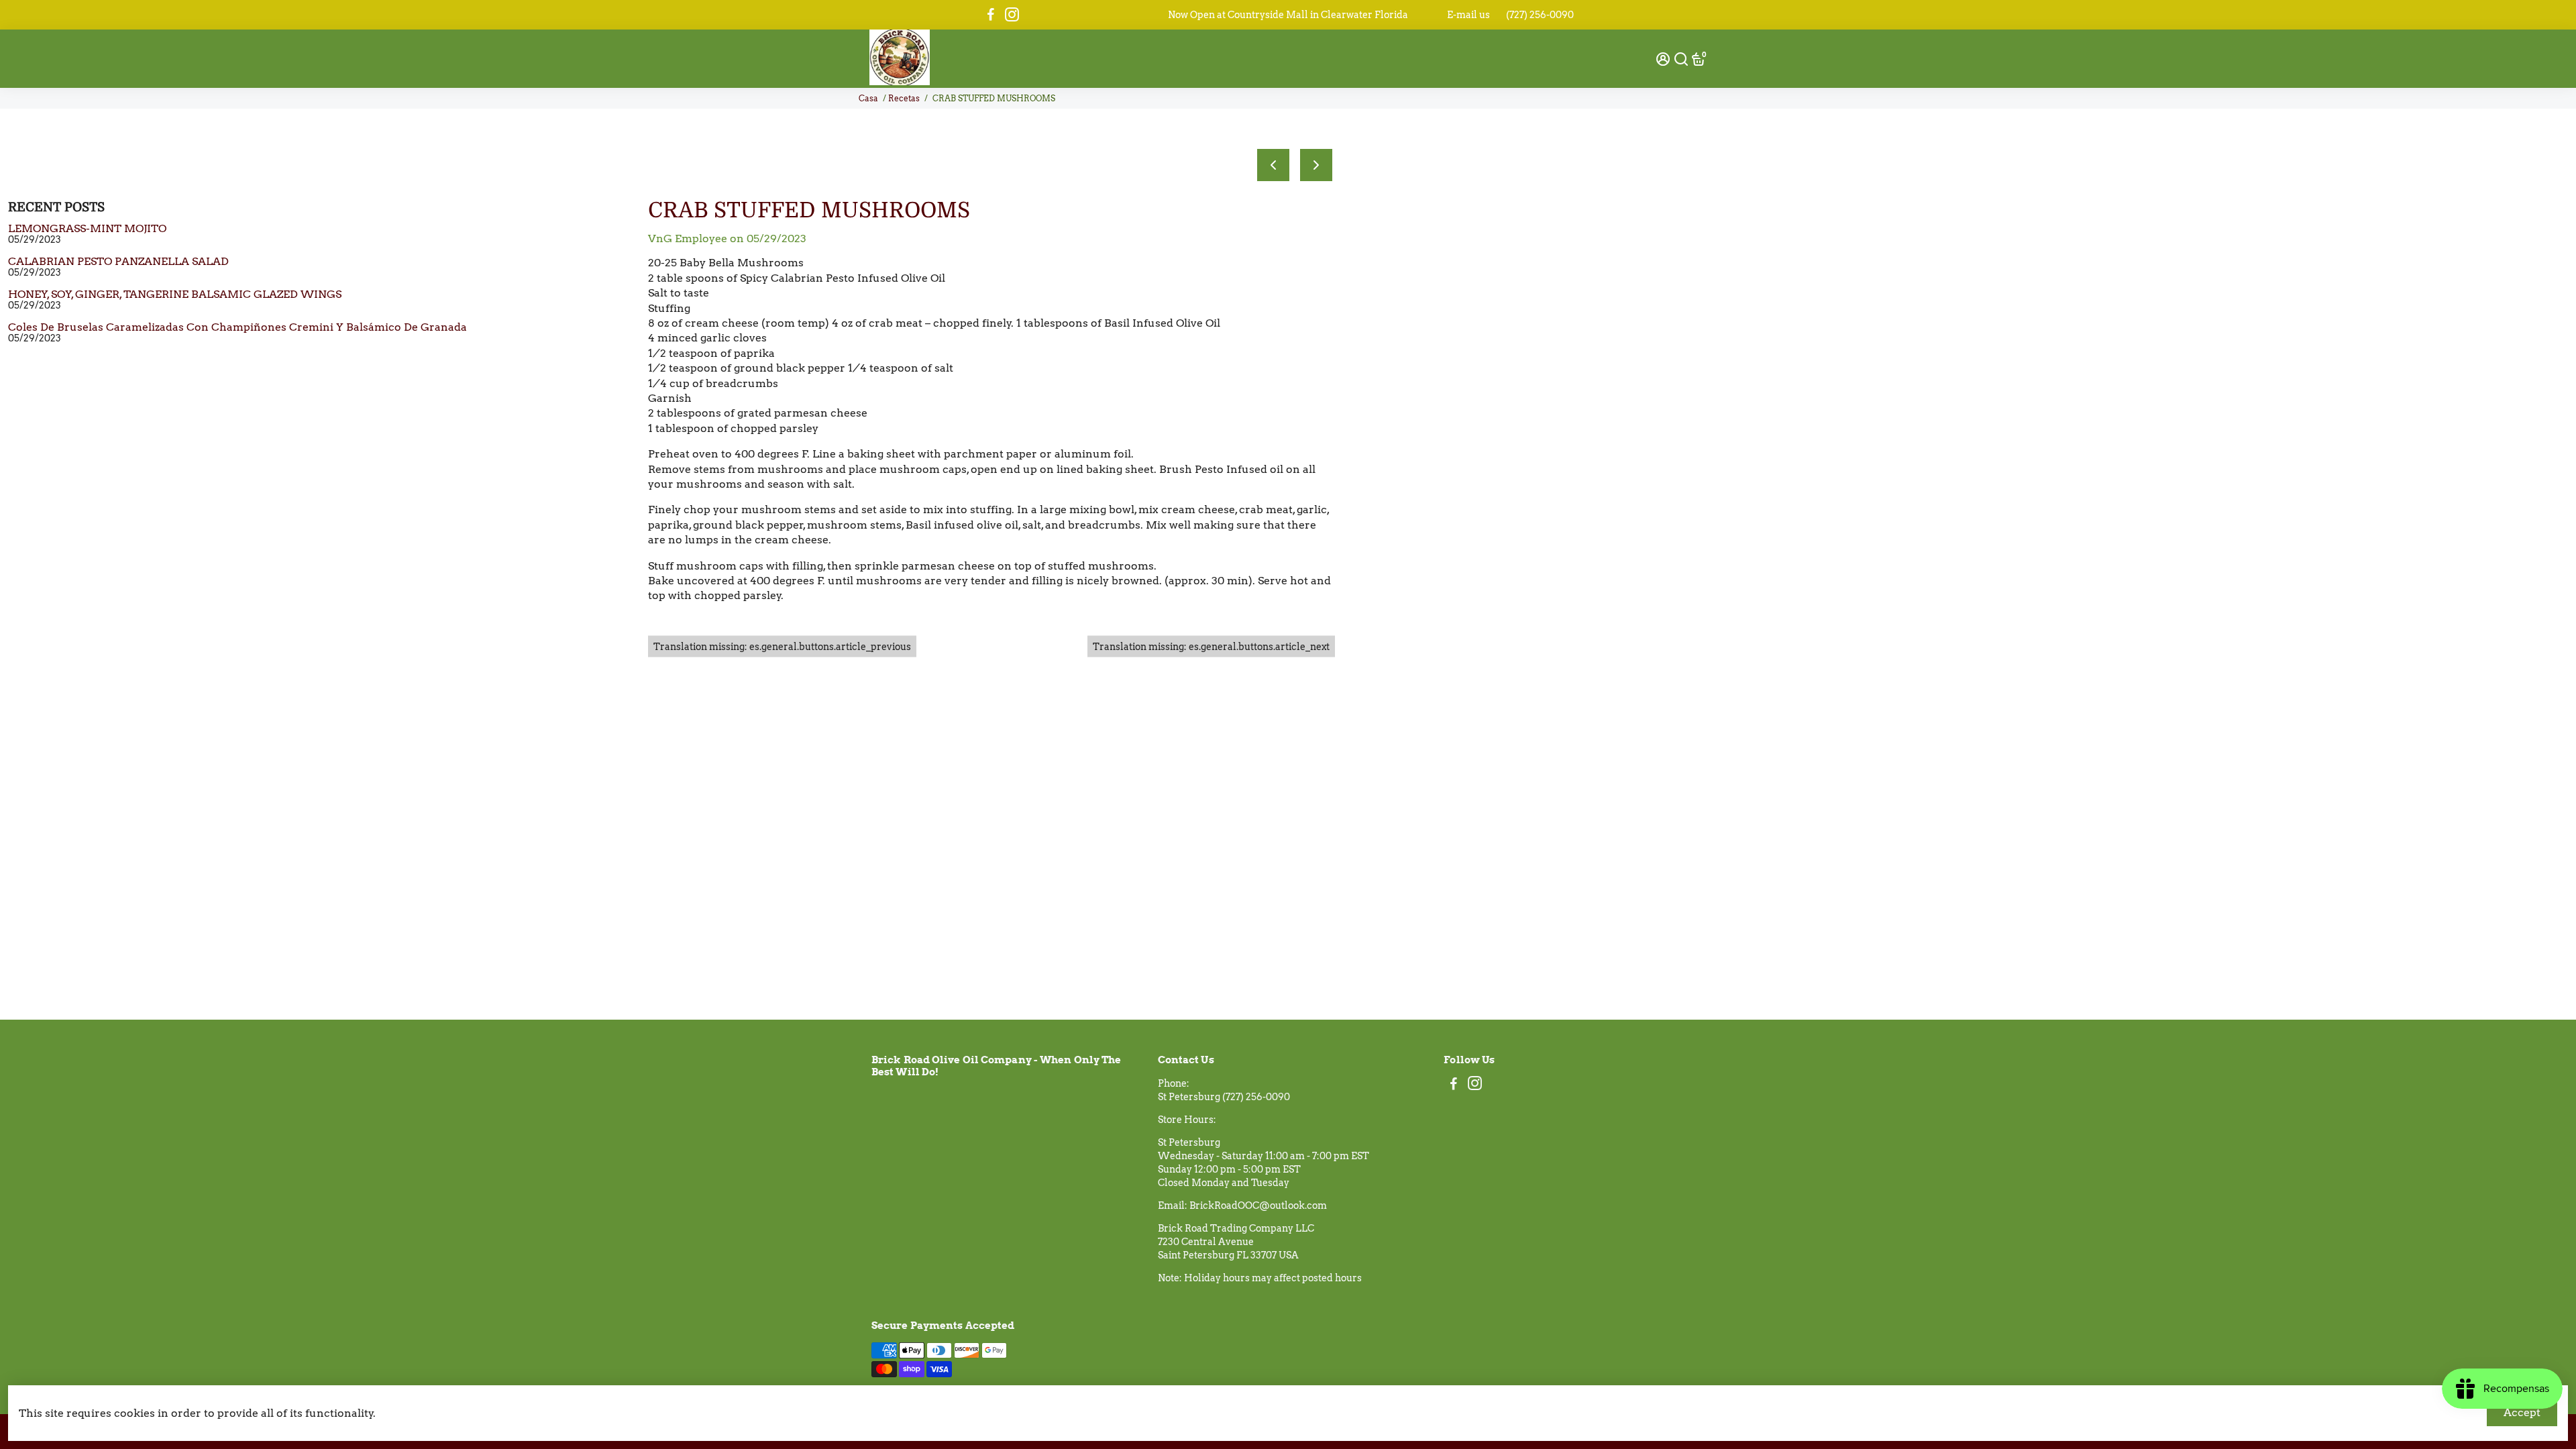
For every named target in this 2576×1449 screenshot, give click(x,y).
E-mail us (1468, 15)
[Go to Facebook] (991, 15)
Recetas (904, 98)
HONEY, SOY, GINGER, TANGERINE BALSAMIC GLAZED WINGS (175, 294)
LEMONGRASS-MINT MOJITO (87, 228)
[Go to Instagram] (1012, 15)
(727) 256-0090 (1540, 15)
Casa (868, 98)
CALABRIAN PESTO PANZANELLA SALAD (118, 261)
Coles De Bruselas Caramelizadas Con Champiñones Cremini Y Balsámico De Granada (237, 327)
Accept (2522, 1412)
